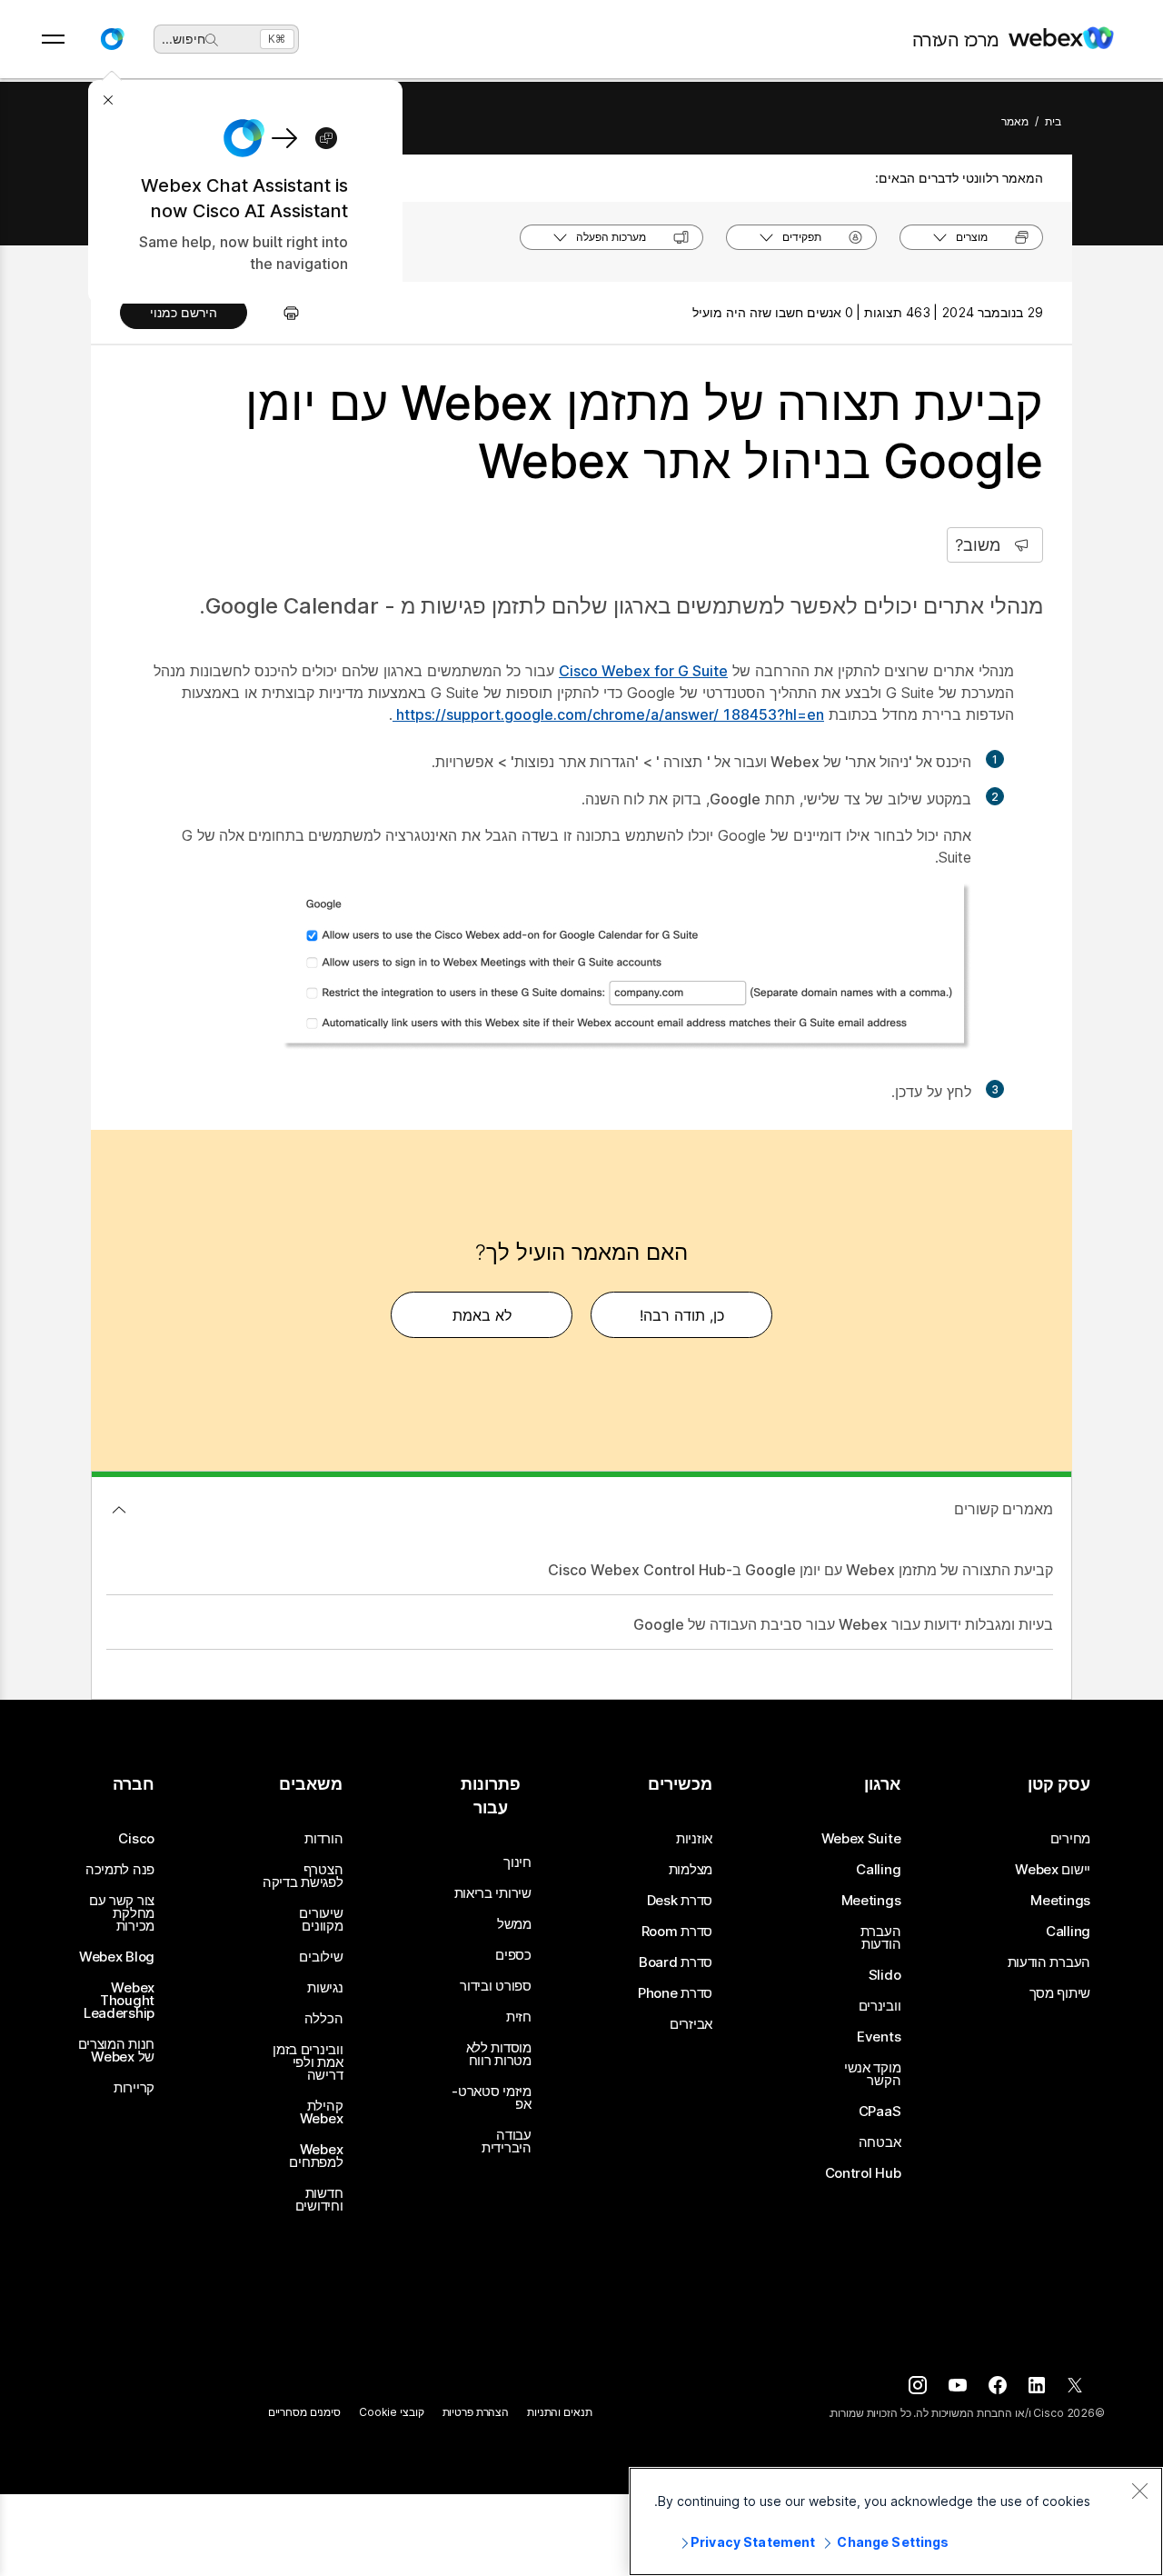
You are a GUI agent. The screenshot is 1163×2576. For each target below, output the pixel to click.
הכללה (324, 2019)
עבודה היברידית (507, 2142)
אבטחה (880, 2142)
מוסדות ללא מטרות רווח (499, 2054)
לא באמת (482, 1315)
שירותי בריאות (493, 1893)
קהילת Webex (321, 2112)
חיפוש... (184, 39)
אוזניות (694, 1839)
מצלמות (691, 1870)
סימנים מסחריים (304, 2412)
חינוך (517, 1862)
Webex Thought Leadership (119, 2001)
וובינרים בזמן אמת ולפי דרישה (308, 2062)
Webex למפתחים (316, 2156)
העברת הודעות (1049, 1962)
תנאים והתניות (559, 2412)
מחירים (1070, 1839)
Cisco (136, 1839)
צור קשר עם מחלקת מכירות (122, 1913)
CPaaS (880, 2112)
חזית (519, 2017)
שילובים (321, 1957)
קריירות (134, 2088)
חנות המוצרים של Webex (116, 2051)
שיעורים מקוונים (321, 1920)
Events (879, 2037)
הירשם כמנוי (184, 312)
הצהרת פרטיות (476, 2412)
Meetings (1060, 1901)
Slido (885, 1975)
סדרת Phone (675, 1993)
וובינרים (880, 2006)
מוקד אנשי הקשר (872, 2074)
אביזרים (691, 2024)
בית (1053, 121)
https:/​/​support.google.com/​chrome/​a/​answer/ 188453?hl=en (608, 714)
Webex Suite (861, 1839)
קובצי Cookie (392, 2412)
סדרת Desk (680, 1901)
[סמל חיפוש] (212, 40)
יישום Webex (1053, 1870)
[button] (112, 39)
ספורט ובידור (495, 1986)
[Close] (1139, 2491)
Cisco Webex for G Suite (643, 671)
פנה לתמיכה (120, 1870)
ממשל (514, 1924)
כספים (513, 1955)
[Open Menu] (53, 39)
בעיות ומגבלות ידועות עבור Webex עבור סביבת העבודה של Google (843, 1624)
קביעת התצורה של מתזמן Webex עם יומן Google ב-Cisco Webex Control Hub (800, 1570)
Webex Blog (117, 1957)
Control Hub (863, 2173)
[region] (896, 2521)
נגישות (325, 1988)
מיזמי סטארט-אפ (491, 2098)
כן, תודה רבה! (682, 1315)
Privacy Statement (753, 2542)
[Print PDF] (282, 313)
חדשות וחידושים (319, 2200)
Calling (1068, 1932)
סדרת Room (677, 1932)
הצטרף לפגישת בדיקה (303, 1876)
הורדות (323, 1839)
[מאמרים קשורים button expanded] (119, 1510)
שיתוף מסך (1060, 1993)
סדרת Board (676, 1962)
